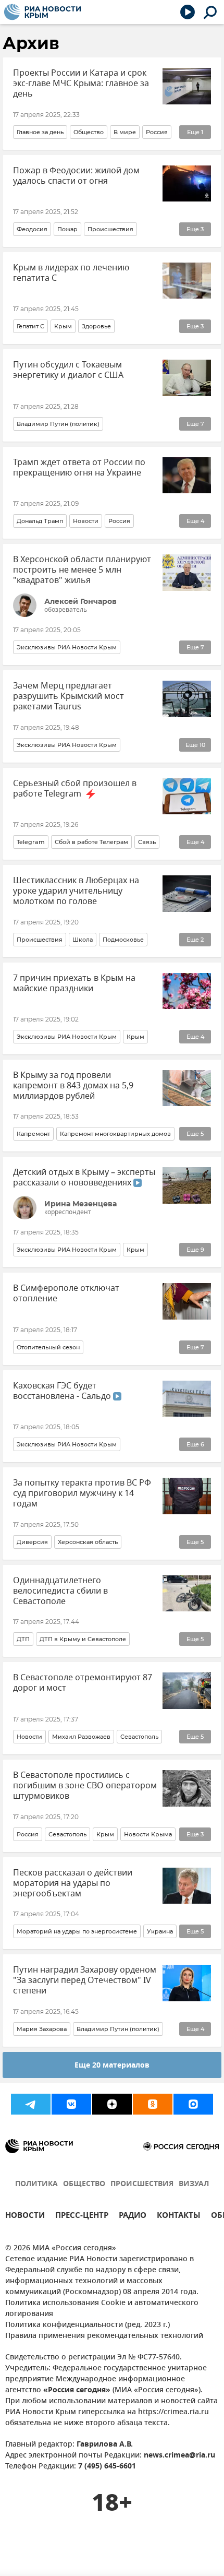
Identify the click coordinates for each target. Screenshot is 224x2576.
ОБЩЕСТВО (84, 2184)
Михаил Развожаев (81, 1737)
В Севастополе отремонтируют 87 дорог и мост (83, 1683)
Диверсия (32, 1542)
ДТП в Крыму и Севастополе (83, 1639)
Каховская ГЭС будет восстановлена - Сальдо (63, 1391)
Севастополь (139, 1737)
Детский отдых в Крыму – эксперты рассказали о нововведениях (84, 1178)
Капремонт (33, 1134)
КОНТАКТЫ (179, 2217)
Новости (86, 521)
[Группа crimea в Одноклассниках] (153, 2104)
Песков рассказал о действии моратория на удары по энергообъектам (73, 1883)
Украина (160, 1931)
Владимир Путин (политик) (58, 424)
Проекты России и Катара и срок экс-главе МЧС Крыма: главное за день (81, 84)
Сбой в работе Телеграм (91, 842)
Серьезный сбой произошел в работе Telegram (75, 789)
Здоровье (96, 326)
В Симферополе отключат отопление (66, 1293)
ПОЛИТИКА (36, 2184)
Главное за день (40, 132)
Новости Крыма (148, 1834)
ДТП (23, 1639)
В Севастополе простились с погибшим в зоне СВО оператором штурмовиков (85, 1786)
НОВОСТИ (25, 2217)
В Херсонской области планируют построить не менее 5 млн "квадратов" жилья (82, 570)
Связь (147, 842)
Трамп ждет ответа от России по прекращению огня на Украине (79, 468)
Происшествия (110, 229)
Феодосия (32, 229)
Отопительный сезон (48, 1347)
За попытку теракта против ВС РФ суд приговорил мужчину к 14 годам (82, 1493)
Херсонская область (88, 1542)
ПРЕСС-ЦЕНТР (82, 2217)
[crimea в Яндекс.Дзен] (112, 2104)
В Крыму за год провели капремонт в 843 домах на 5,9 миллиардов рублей (73, 1086)
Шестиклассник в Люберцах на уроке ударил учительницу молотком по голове (76, 891)
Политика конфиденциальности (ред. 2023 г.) (88, 2325)
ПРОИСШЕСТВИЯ (142, 2184)
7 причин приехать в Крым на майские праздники (74, 983)
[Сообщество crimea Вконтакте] (71, 2104)
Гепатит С (30, 326)
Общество (89, 132)
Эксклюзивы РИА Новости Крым (67, 647)
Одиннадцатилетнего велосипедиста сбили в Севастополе (60, 1591)
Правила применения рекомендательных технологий (104, 2336)
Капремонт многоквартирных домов (115, 1134)
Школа (83, 940)
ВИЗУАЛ (194, 2184)
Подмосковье (123, 940)
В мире (125, 132)
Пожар (67, 229)
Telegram (31, 842)
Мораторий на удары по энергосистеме (77, 1931)
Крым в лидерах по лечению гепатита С (71, 273)
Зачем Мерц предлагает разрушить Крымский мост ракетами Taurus (69, 696)
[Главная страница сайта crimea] (42, 12)
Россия (157, 132)
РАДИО (133, 2217)
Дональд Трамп (40, 521)
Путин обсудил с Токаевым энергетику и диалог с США (68, 370)
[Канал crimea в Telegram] (31, 2104)
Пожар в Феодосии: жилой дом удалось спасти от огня (76, 176)
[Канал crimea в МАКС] (193, 2104)
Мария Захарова (42, 2029)
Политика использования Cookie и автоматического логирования (102, 2309)
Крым (63, 326)
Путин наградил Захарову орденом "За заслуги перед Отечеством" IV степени (85, 1980)
